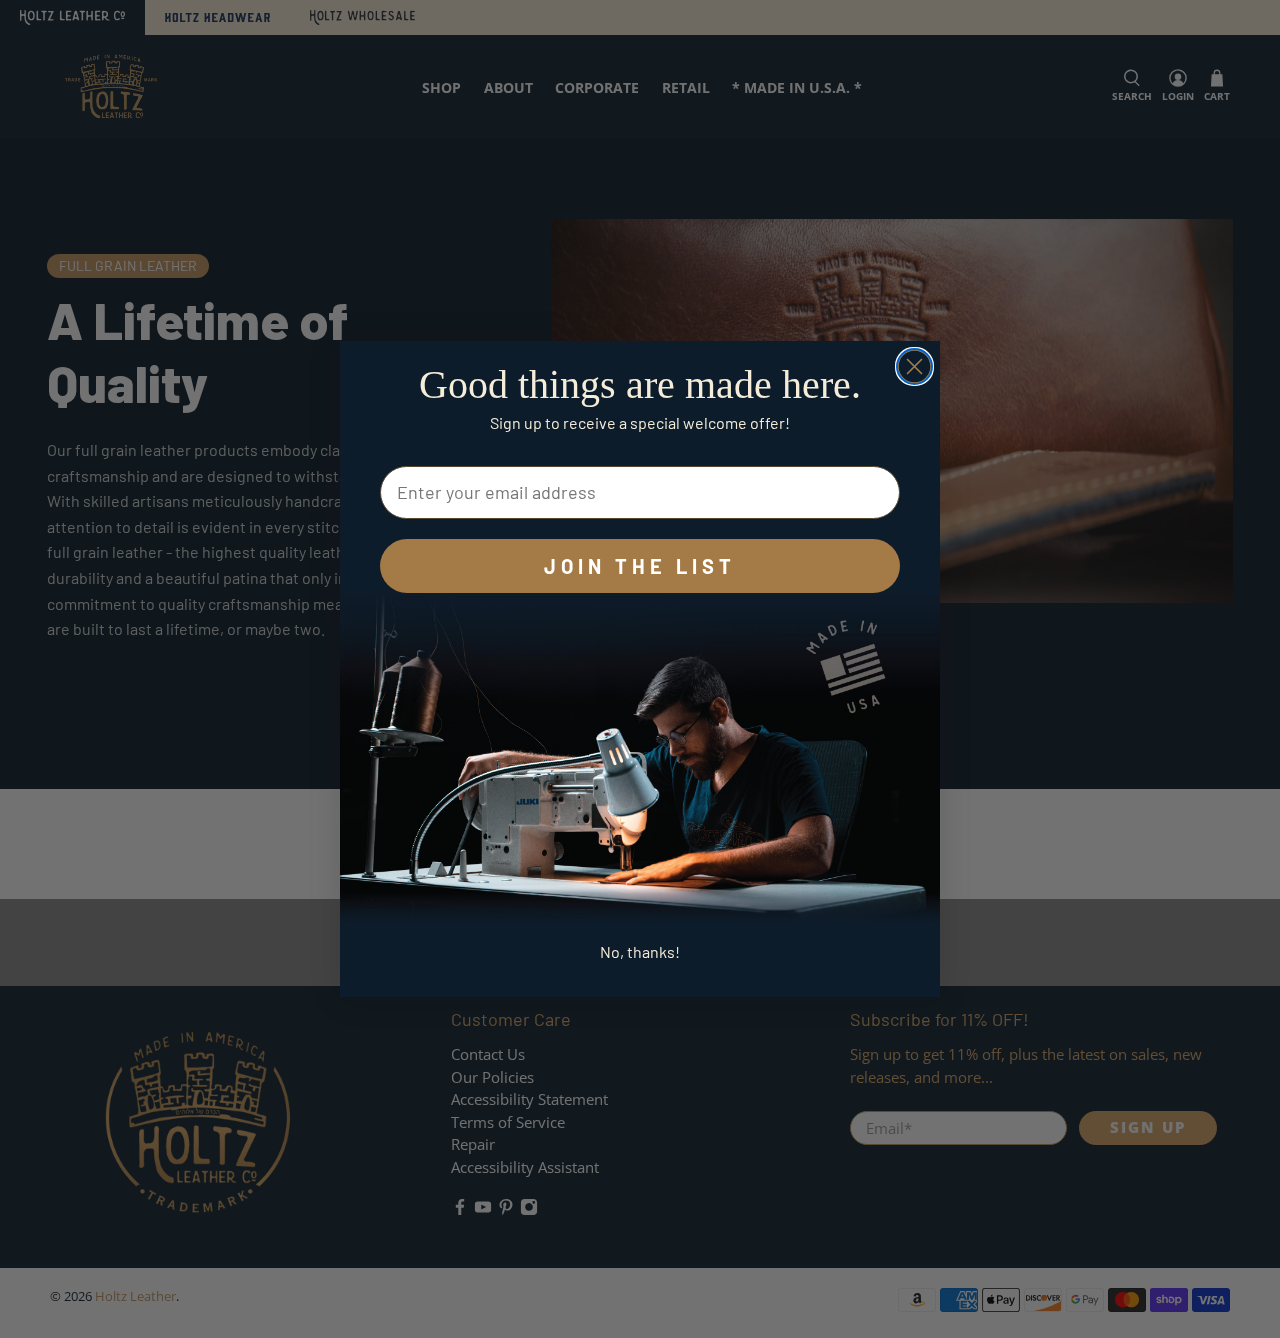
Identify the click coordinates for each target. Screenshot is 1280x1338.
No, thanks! (640, 951)
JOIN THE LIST (640, 566)
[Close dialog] (914, 366)
